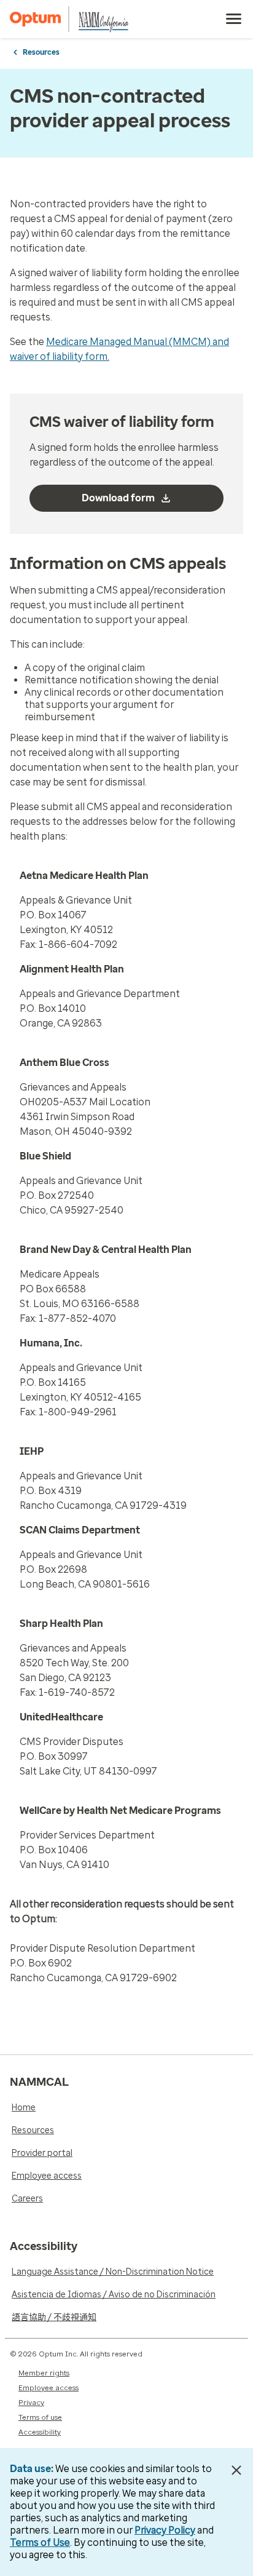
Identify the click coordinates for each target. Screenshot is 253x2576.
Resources (41, 52)
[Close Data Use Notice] (237, 2470)
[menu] (234, 19)
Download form (118, 498)
